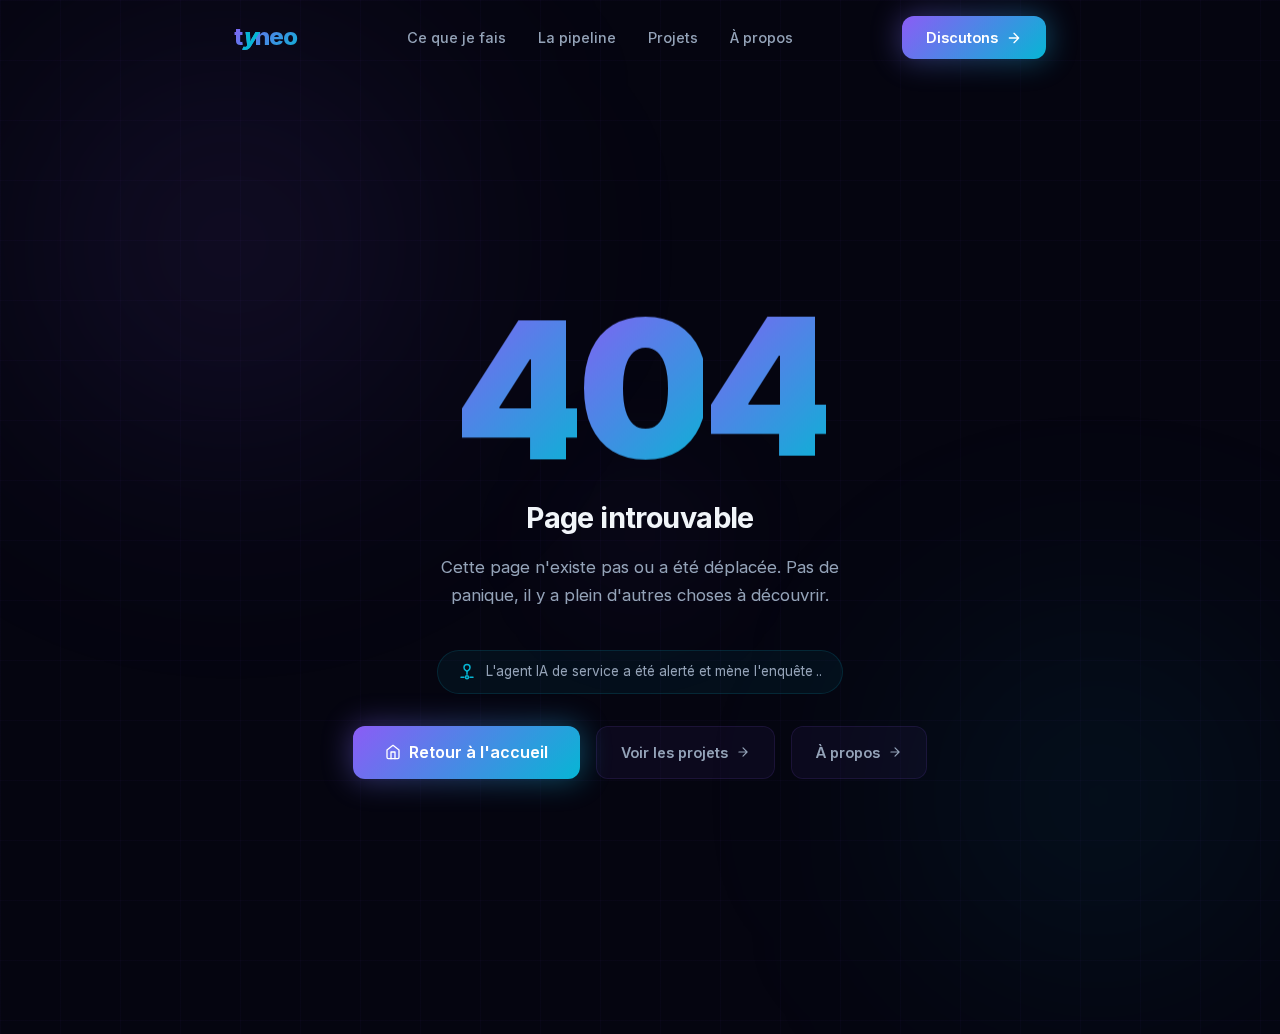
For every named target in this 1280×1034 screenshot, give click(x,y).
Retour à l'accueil (478, 752)
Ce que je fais (456, 37)
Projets (673, 37)
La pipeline (577, 37)
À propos (761, 37)
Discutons (962, 37)
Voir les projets (674, 752)
